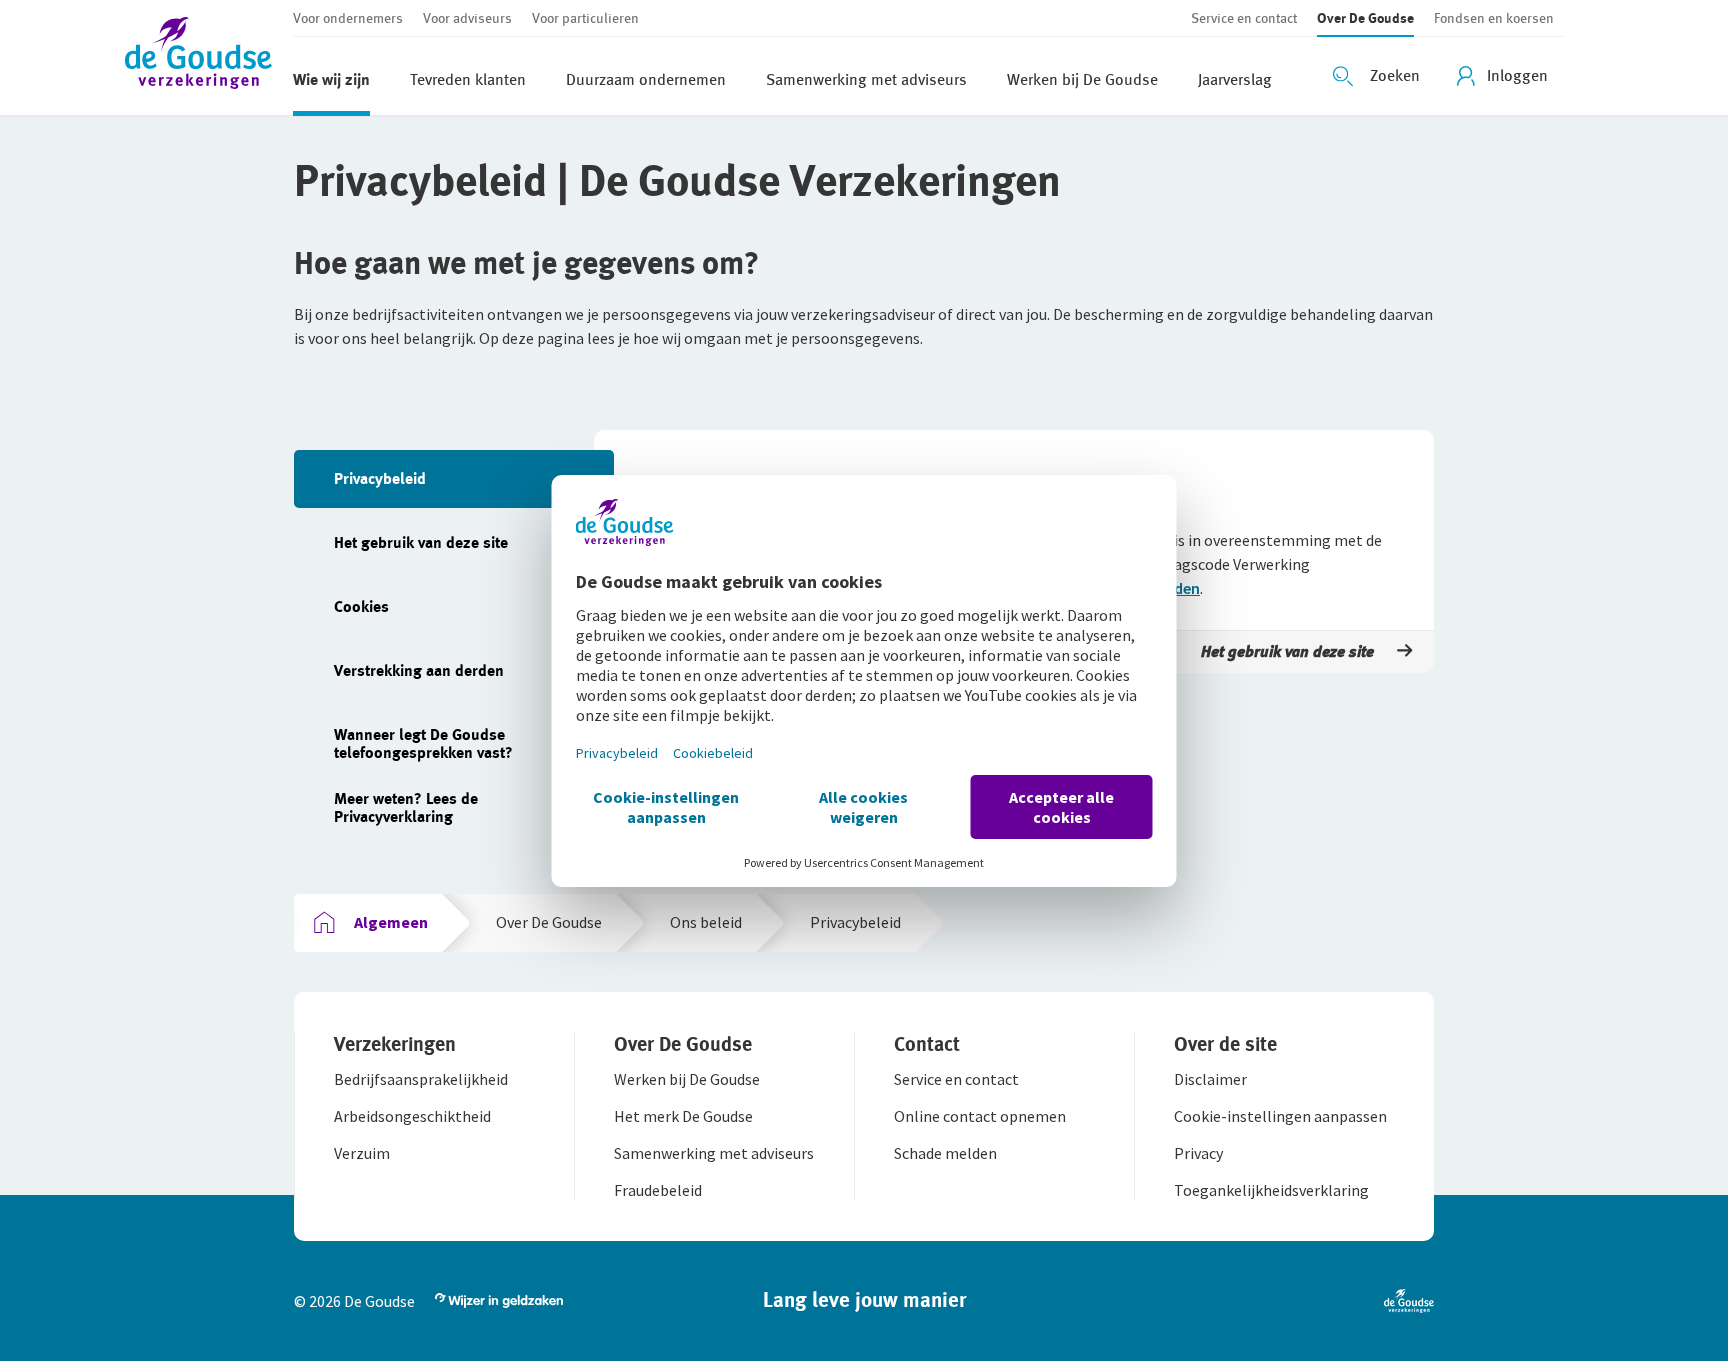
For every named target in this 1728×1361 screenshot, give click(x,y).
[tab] (454, 479)
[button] (208, 57)
